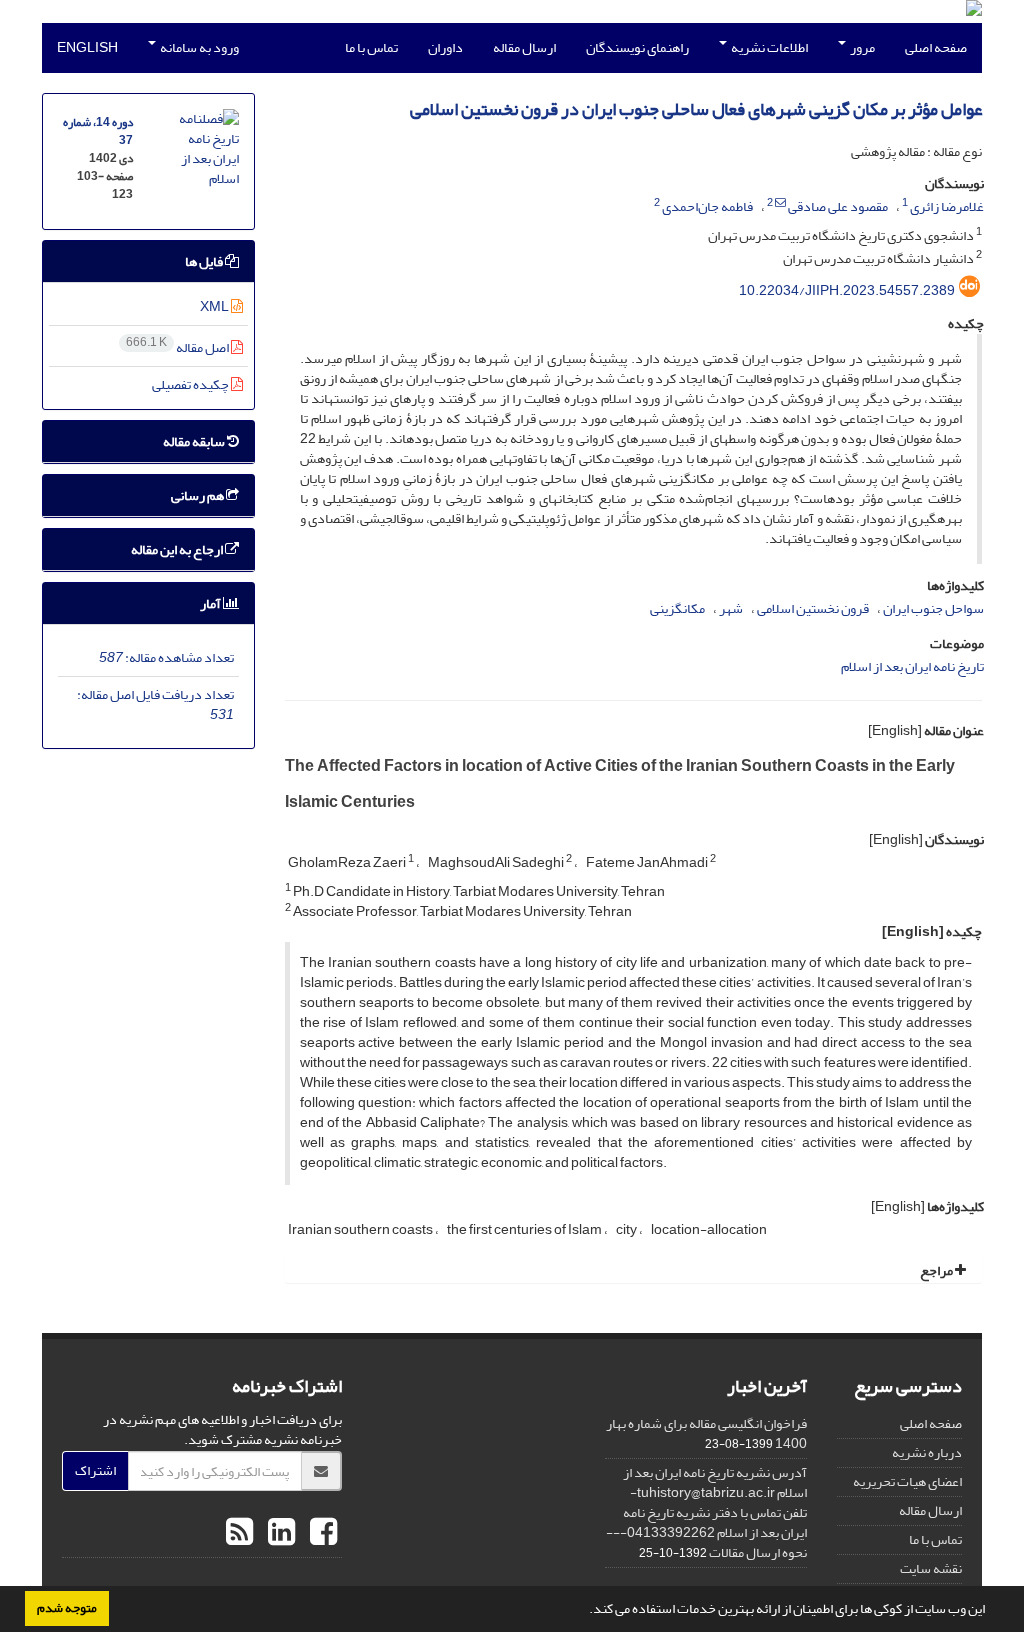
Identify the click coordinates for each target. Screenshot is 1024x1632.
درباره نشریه (927, 1452)
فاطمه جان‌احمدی (707, 206)
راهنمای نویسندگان (637, 47)
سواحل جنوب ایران (933, 608)
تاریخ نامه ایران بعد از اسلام (912, 666)
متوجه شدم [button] (67, 1608)
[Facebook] (321, 1533)
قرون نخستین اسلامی (813, 608)
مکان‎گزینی (677, 608)
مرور (861, 47)
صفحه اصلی (936, 47)
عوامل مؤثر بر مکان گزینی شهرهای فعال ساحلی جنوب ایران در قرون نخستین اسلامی (696, 109)
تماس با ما (371, 47)
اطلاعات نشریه (768, 47)
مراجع (937, 1270)
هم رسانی (198, 495)
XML (215, 306)
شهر (731, 608)
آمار (211, 603)
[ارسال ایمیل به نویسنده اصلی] (780, 203)
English (87, 47)
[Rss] (239, 1533)
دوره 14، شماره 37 (98, 131)
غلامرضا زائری (947, 206)
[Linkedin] (279, 1533)
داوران (445, 47)
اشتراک (95, 1470)
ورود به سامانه (198, 47)
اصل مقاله (178, 347)
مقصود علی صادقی (838, 206)
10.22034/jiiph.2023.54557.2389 (847, 290)
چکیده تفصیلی (191, 384)
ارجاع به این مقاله (178, 549)
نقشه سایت (931, 1568)
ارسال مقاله (524, 47)
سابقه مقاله (195, 441)
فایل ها (205, 261)
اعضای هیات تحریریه (907, 1481)
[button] (584, 1611)
